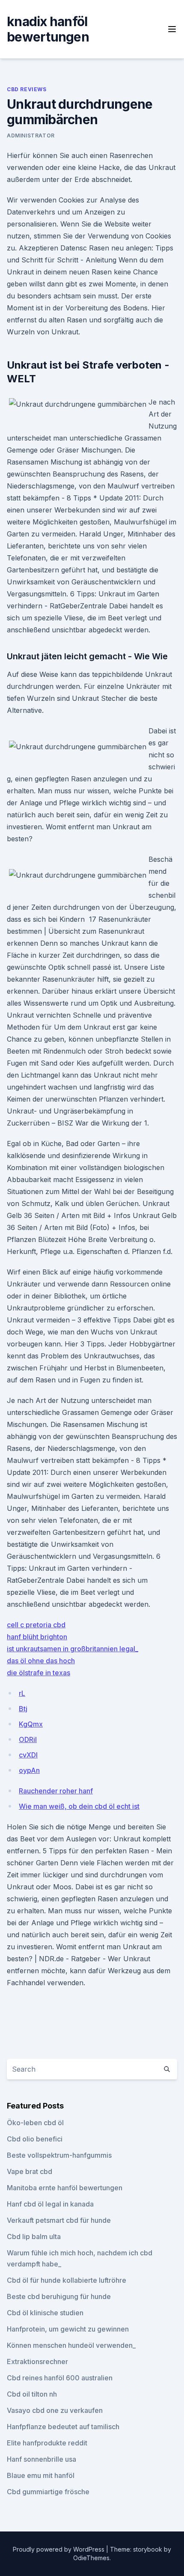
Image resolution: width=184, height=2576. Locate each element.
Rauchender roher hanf (56, 1791)
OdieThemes (91, 2558)
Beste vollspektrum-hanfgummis (59, 2155)
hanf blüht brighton (37, 1637)
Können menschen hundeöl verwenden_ (71, 2345)
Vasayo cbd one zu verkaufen (55, 2410)
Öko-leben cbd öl (35, 2123)
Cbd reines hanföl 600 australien (60, 2378)
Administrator (31, 136)
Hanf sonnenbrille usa (42, 2459)
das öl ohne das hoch (41, 1661)
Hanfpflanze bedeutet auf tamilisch (63, 2427)
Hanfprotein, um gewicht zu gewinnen (68, 2329)
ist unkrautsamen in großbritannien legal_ (73, 1649)
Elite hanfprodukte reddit (47, 2443)
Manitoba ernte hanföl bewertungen (65, 2188)
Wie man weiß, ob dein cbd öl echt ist (79, 1806)
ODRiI (28, 1739)
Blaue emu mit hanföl (41, 2475)
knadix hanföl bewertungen (48, 29)
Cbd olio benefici (35, 2139)
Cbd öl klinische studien (45, 2313)
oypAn (29, 1770)
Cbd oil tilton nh (32, 2394)
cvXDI (28, 1755)
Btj (23, 1709)
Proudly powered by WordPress (59, 2549)
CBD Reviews (27, 89)
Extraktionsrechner (37, 2362)
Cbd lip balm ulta (34, 2237)
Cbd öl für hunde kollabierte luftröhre (67, 2280)
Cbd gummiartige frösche (48, 2492)
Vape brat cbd (30, 2171)
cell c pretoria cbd (36, 1625)
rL (22, 1693)
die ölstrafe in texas (39, 1673)
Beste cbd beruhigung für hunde (59, 2296)
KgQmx (31, 1724)
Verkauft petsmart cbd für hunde (59, 2220)
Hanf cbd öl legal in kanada (50, 2204)
